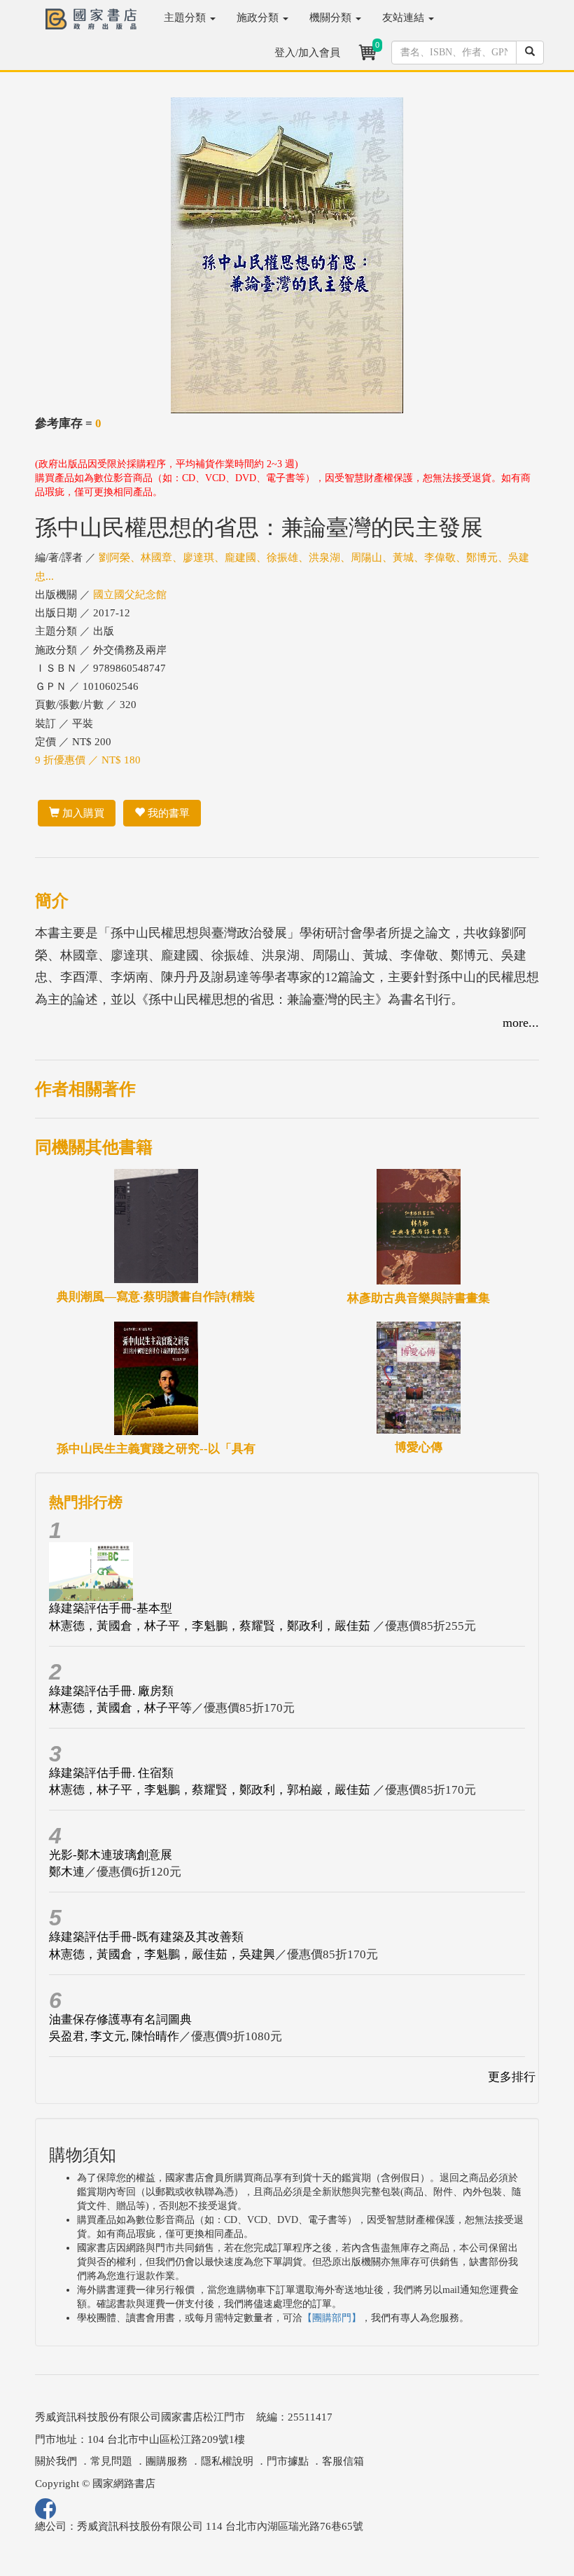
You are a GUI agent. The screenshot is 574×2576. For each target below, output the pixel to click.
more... (521, 1023)
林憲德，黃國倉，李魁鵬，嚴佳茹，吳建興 (162, 1954)
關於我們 (56, 2461)
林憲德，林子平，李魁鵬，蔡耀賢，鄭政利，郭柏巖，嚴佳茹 (211, 1790)
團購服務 (167, 2461)
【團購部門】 (332, 2318)
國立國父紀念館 (130, 595)
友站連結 (405, 18)
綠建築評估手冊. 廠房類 (111, 1691)
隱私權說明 (227, 2461)
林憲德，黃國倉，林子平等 (120, 1708)
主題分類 (186, 18)
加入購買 (82, 813)
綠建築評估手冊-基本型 (111, 1608)
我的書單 (167, 813)
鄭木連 (67, 1872)
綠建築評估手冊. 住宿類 (111, 1773)
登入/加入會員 (307, 53)
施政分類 (259, 18)
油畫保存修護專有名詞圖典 (120, 2020)
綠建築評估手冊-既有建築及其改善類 (146, 1937)
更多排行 (512, 2077)
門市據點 (288, 2461)
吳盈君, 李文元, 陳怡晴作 (114, 2036)
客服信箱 (343, 2461)
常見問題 (111, 2461)
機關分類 (332, 18)
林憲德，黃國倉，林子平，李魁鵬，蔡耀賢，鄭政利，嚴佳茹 (211, 1626)
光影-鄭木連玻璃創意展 (111, 1855)
